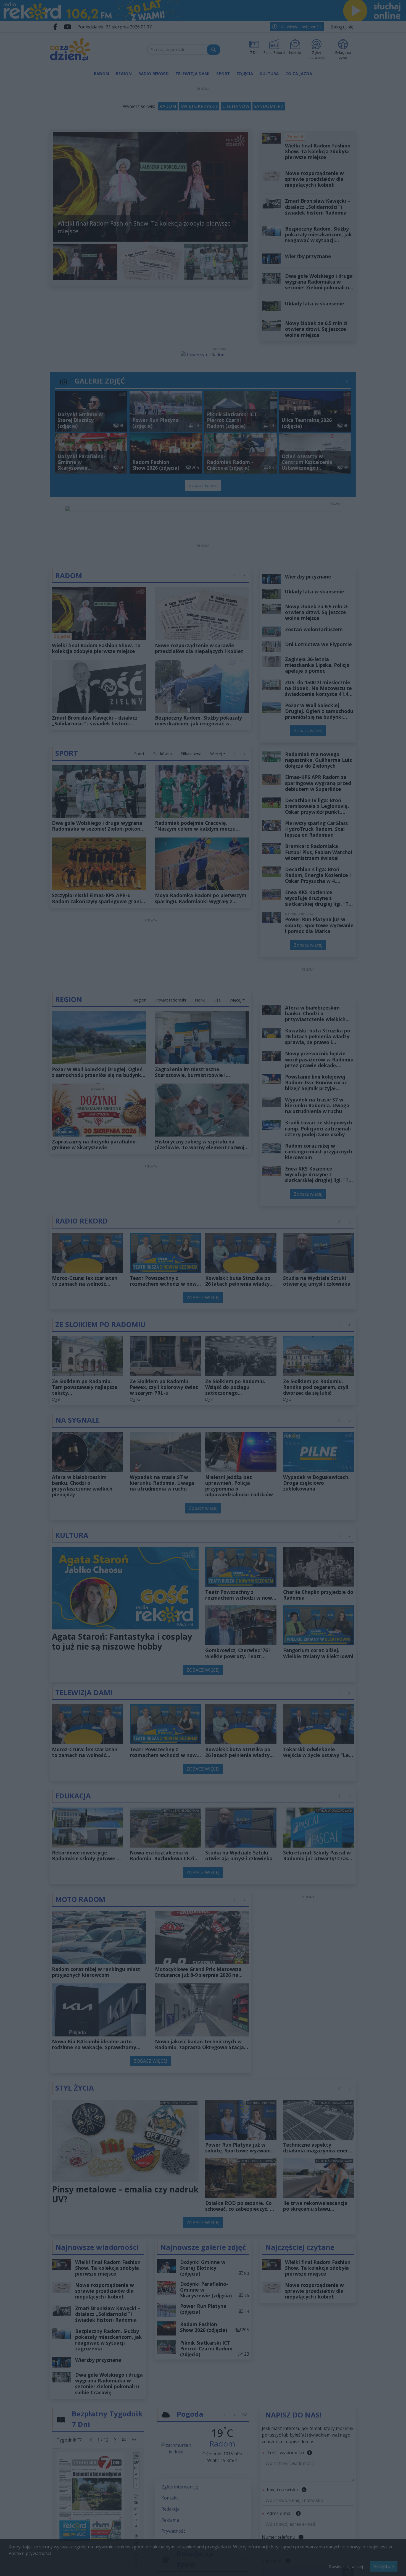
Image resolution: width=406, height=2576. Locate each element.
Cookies (134, 1388)
